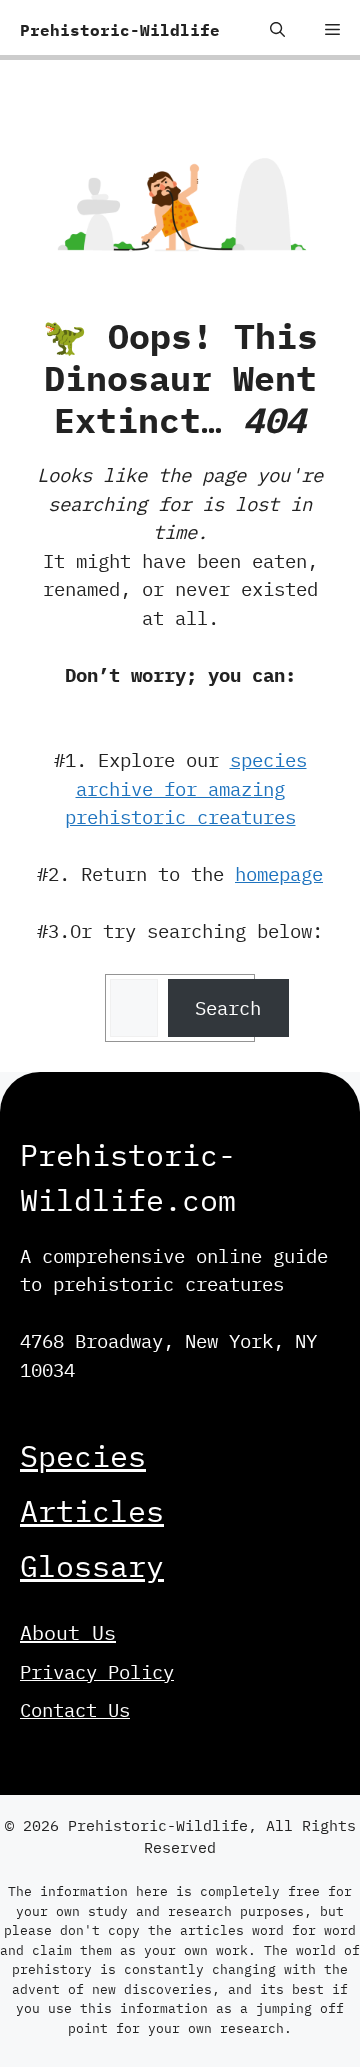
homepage (279, 874)
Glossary (92, 1565)
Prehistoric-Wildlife (120, 30)
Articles (92, 1510)
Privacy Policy (97, 1672)
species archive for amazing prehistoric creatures (186, 788)
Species (83, 1455)
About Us (68, 1632)
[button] (277, 30)
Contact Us (75, 1710)
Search (228, 1008)
